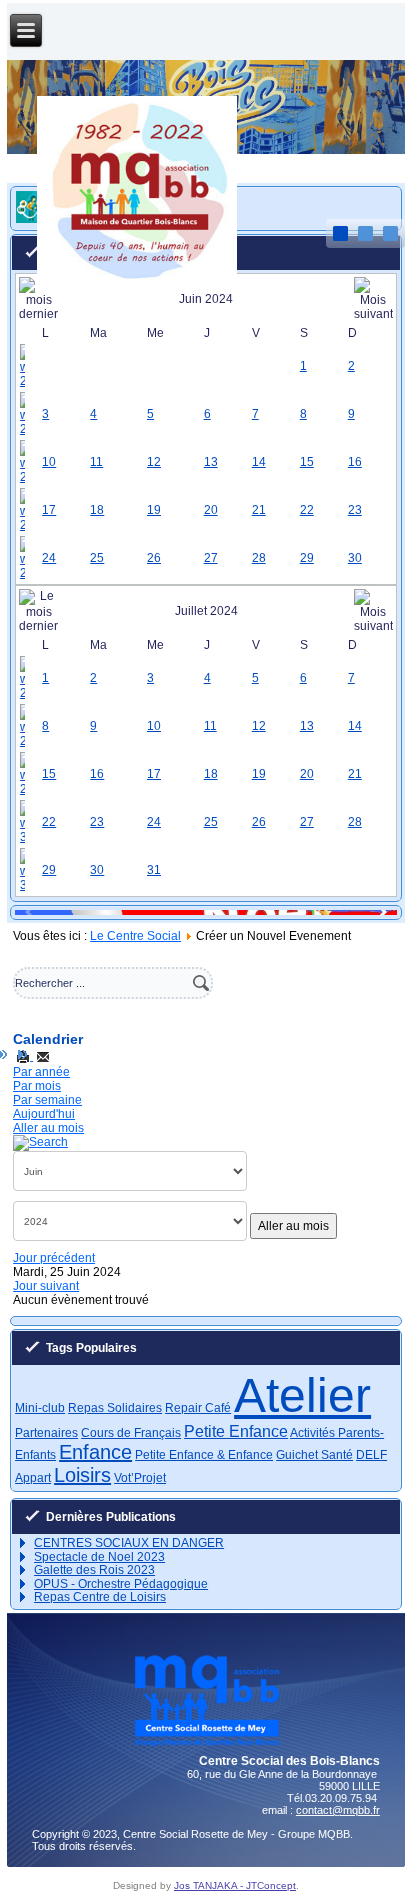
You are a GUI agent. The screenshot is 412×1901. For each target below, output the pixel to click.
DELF (371, 1455)
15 (307, 462)
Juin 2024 (206, 299)
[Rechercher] (40, 1142)
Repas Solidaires (115, 1408)
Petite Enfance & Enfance (204, 1455)
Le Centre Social (135, 936)
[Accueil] (137, 285)
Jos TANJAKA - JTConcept (235, 1885)
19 (154, 510)
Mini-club (40, 1408)
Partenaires (46, 1433)
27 (211, 558)
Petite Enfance (236, 1431)
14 (259, 462)
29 (307, 558)
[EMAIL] (43, 1056)
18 (97, 510)
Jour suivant (46, 1286)
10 (49, 462)
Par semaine (47, 1100)
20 (211, 510)
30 (355, 558)
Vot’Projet (140, 1478)
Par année (41, 1072)
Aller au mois (48, 1128)
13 (211, 462)
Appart (33, 1478)
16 (355, 462)
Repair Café (198, 1408)
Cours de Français (131, 1433)
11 (96, 462)
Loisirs (82, 1475)
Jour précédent (54, 1258)
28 (259, 558)
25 (97, 558)
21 (259, 510)
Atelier (302, 1395)
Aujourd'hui (44, 1114)
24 (49, 558)
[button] (373, 912)
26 (154, 558)
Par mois (37, 1086)
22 (307, 510)
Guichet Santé (314, 1455)
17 (49, 510)
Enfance (95, 1452)
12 (154, 462)
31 (154, 870)
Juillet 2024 (206, 611)
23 (355, 510)
